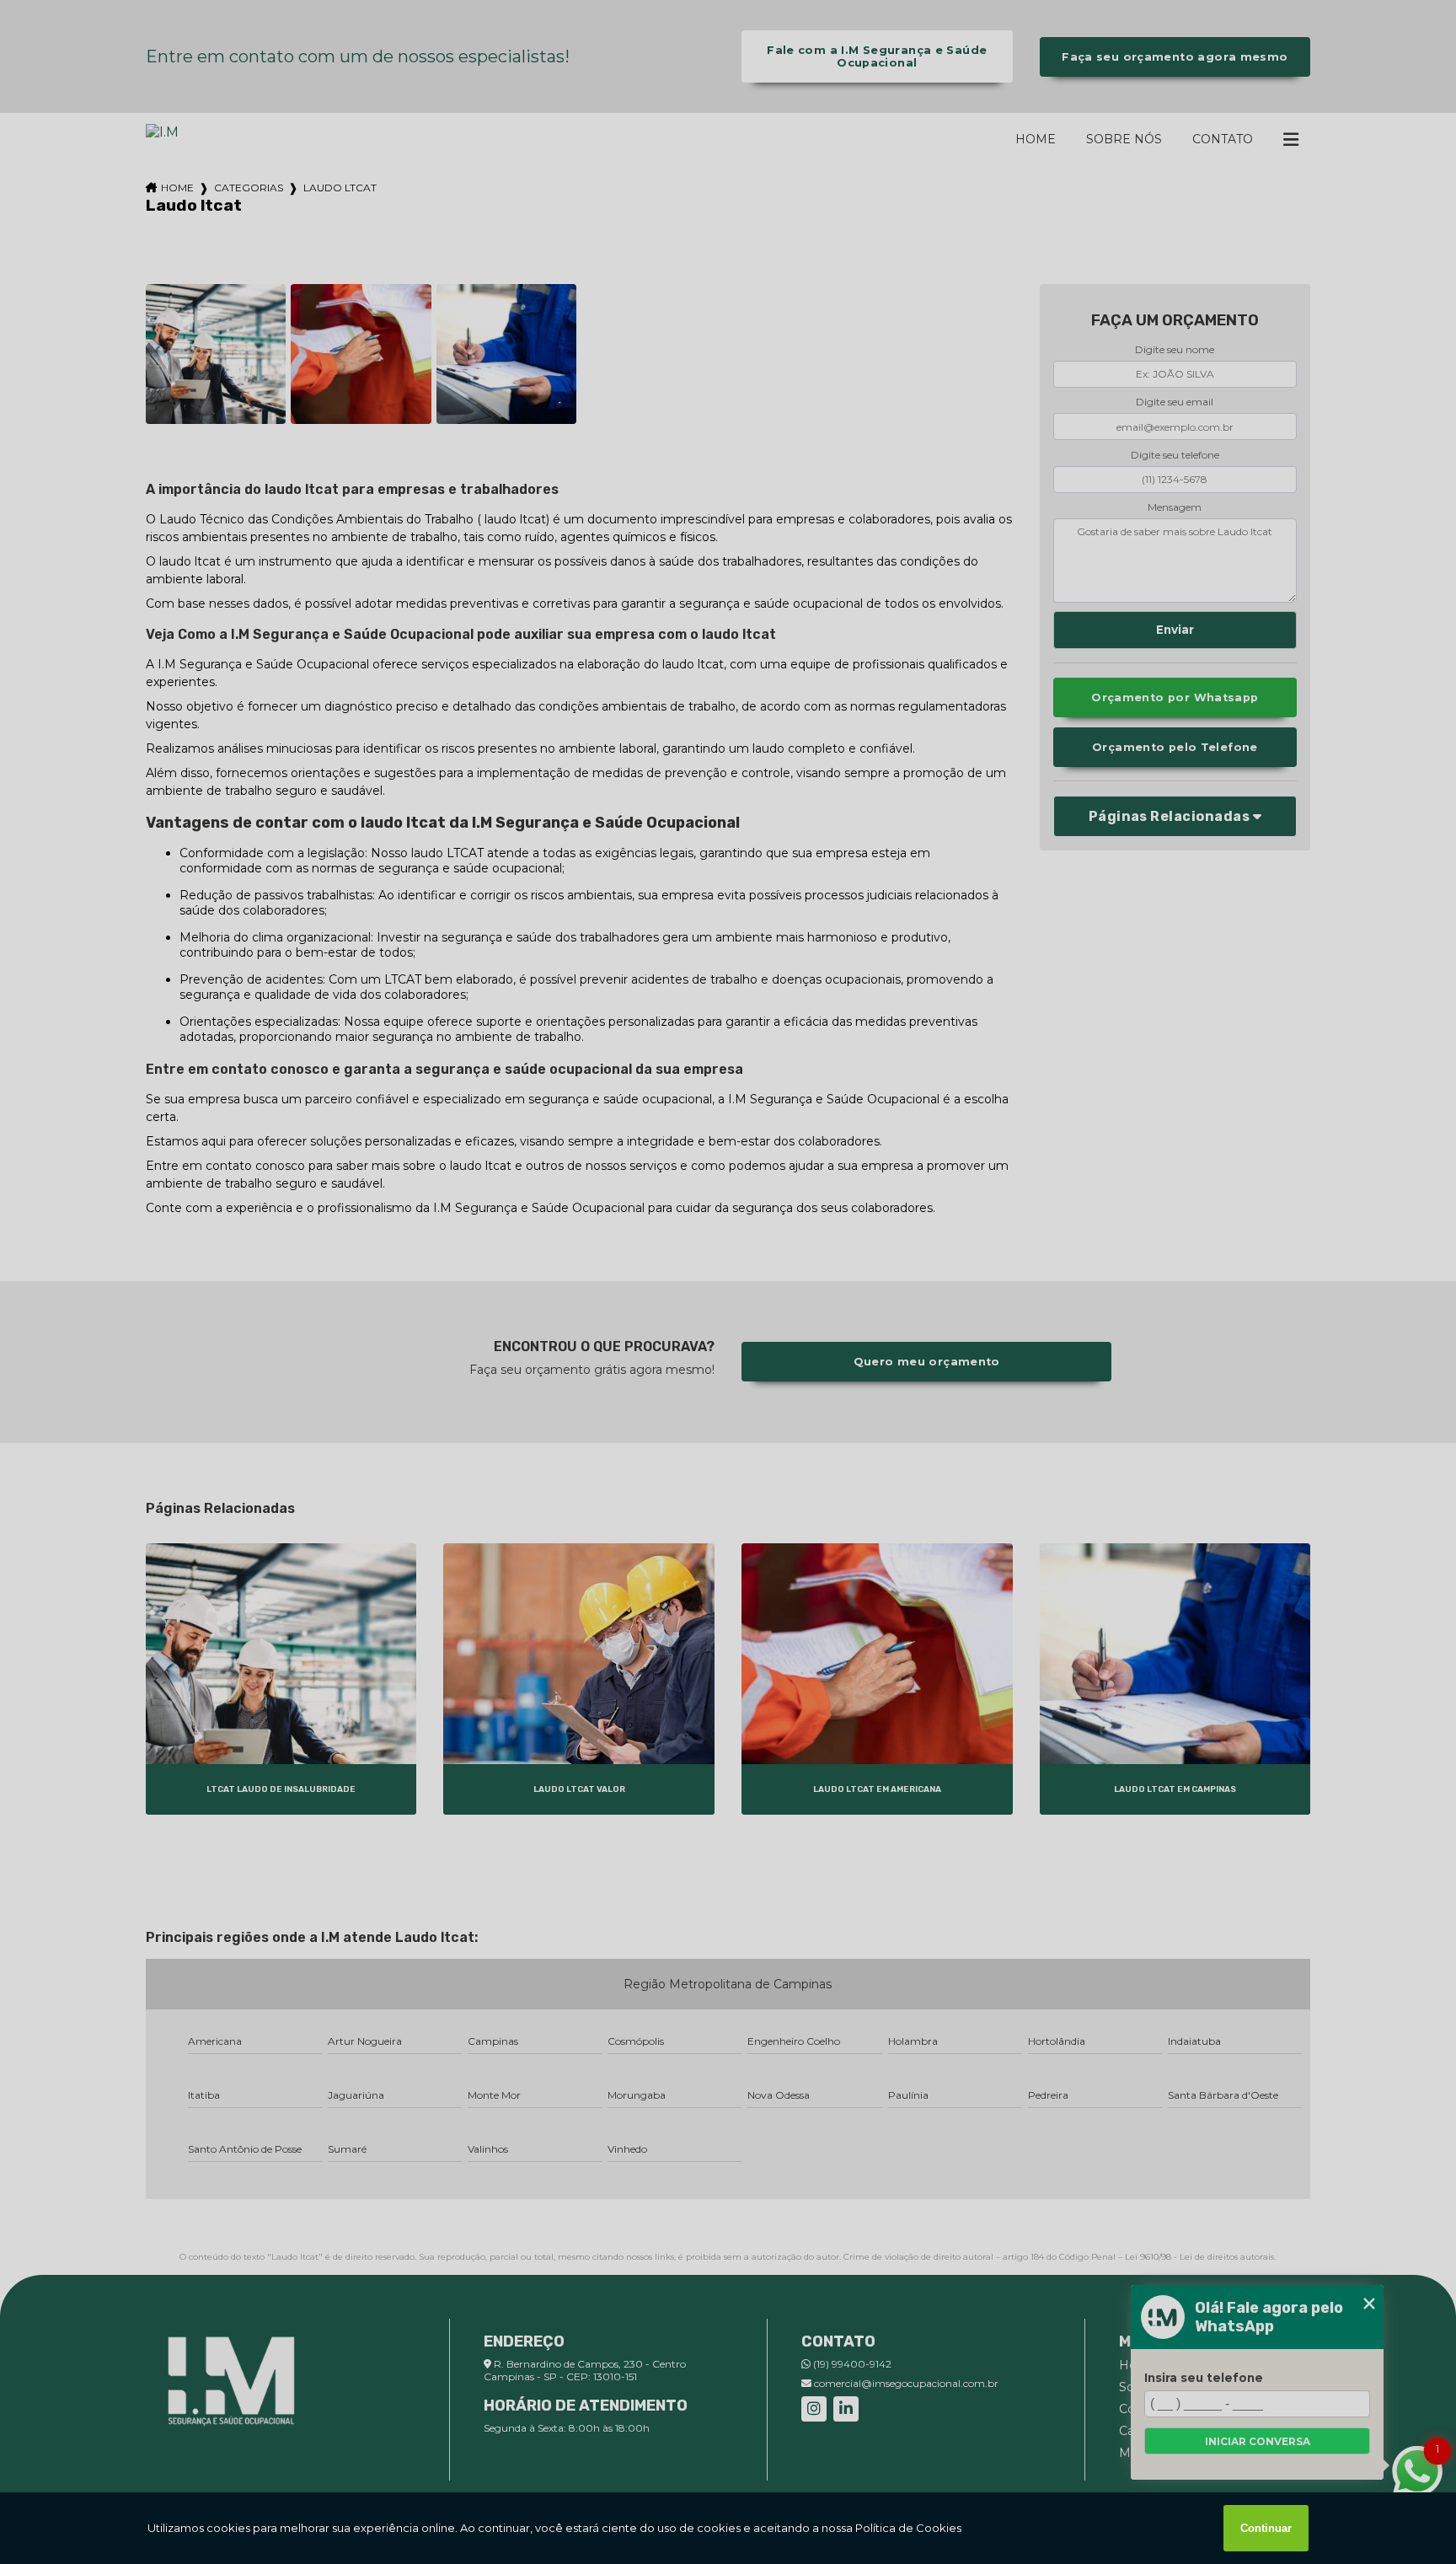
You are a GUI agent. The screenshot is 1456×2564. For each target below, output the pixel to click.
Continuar (1266, 2528)
